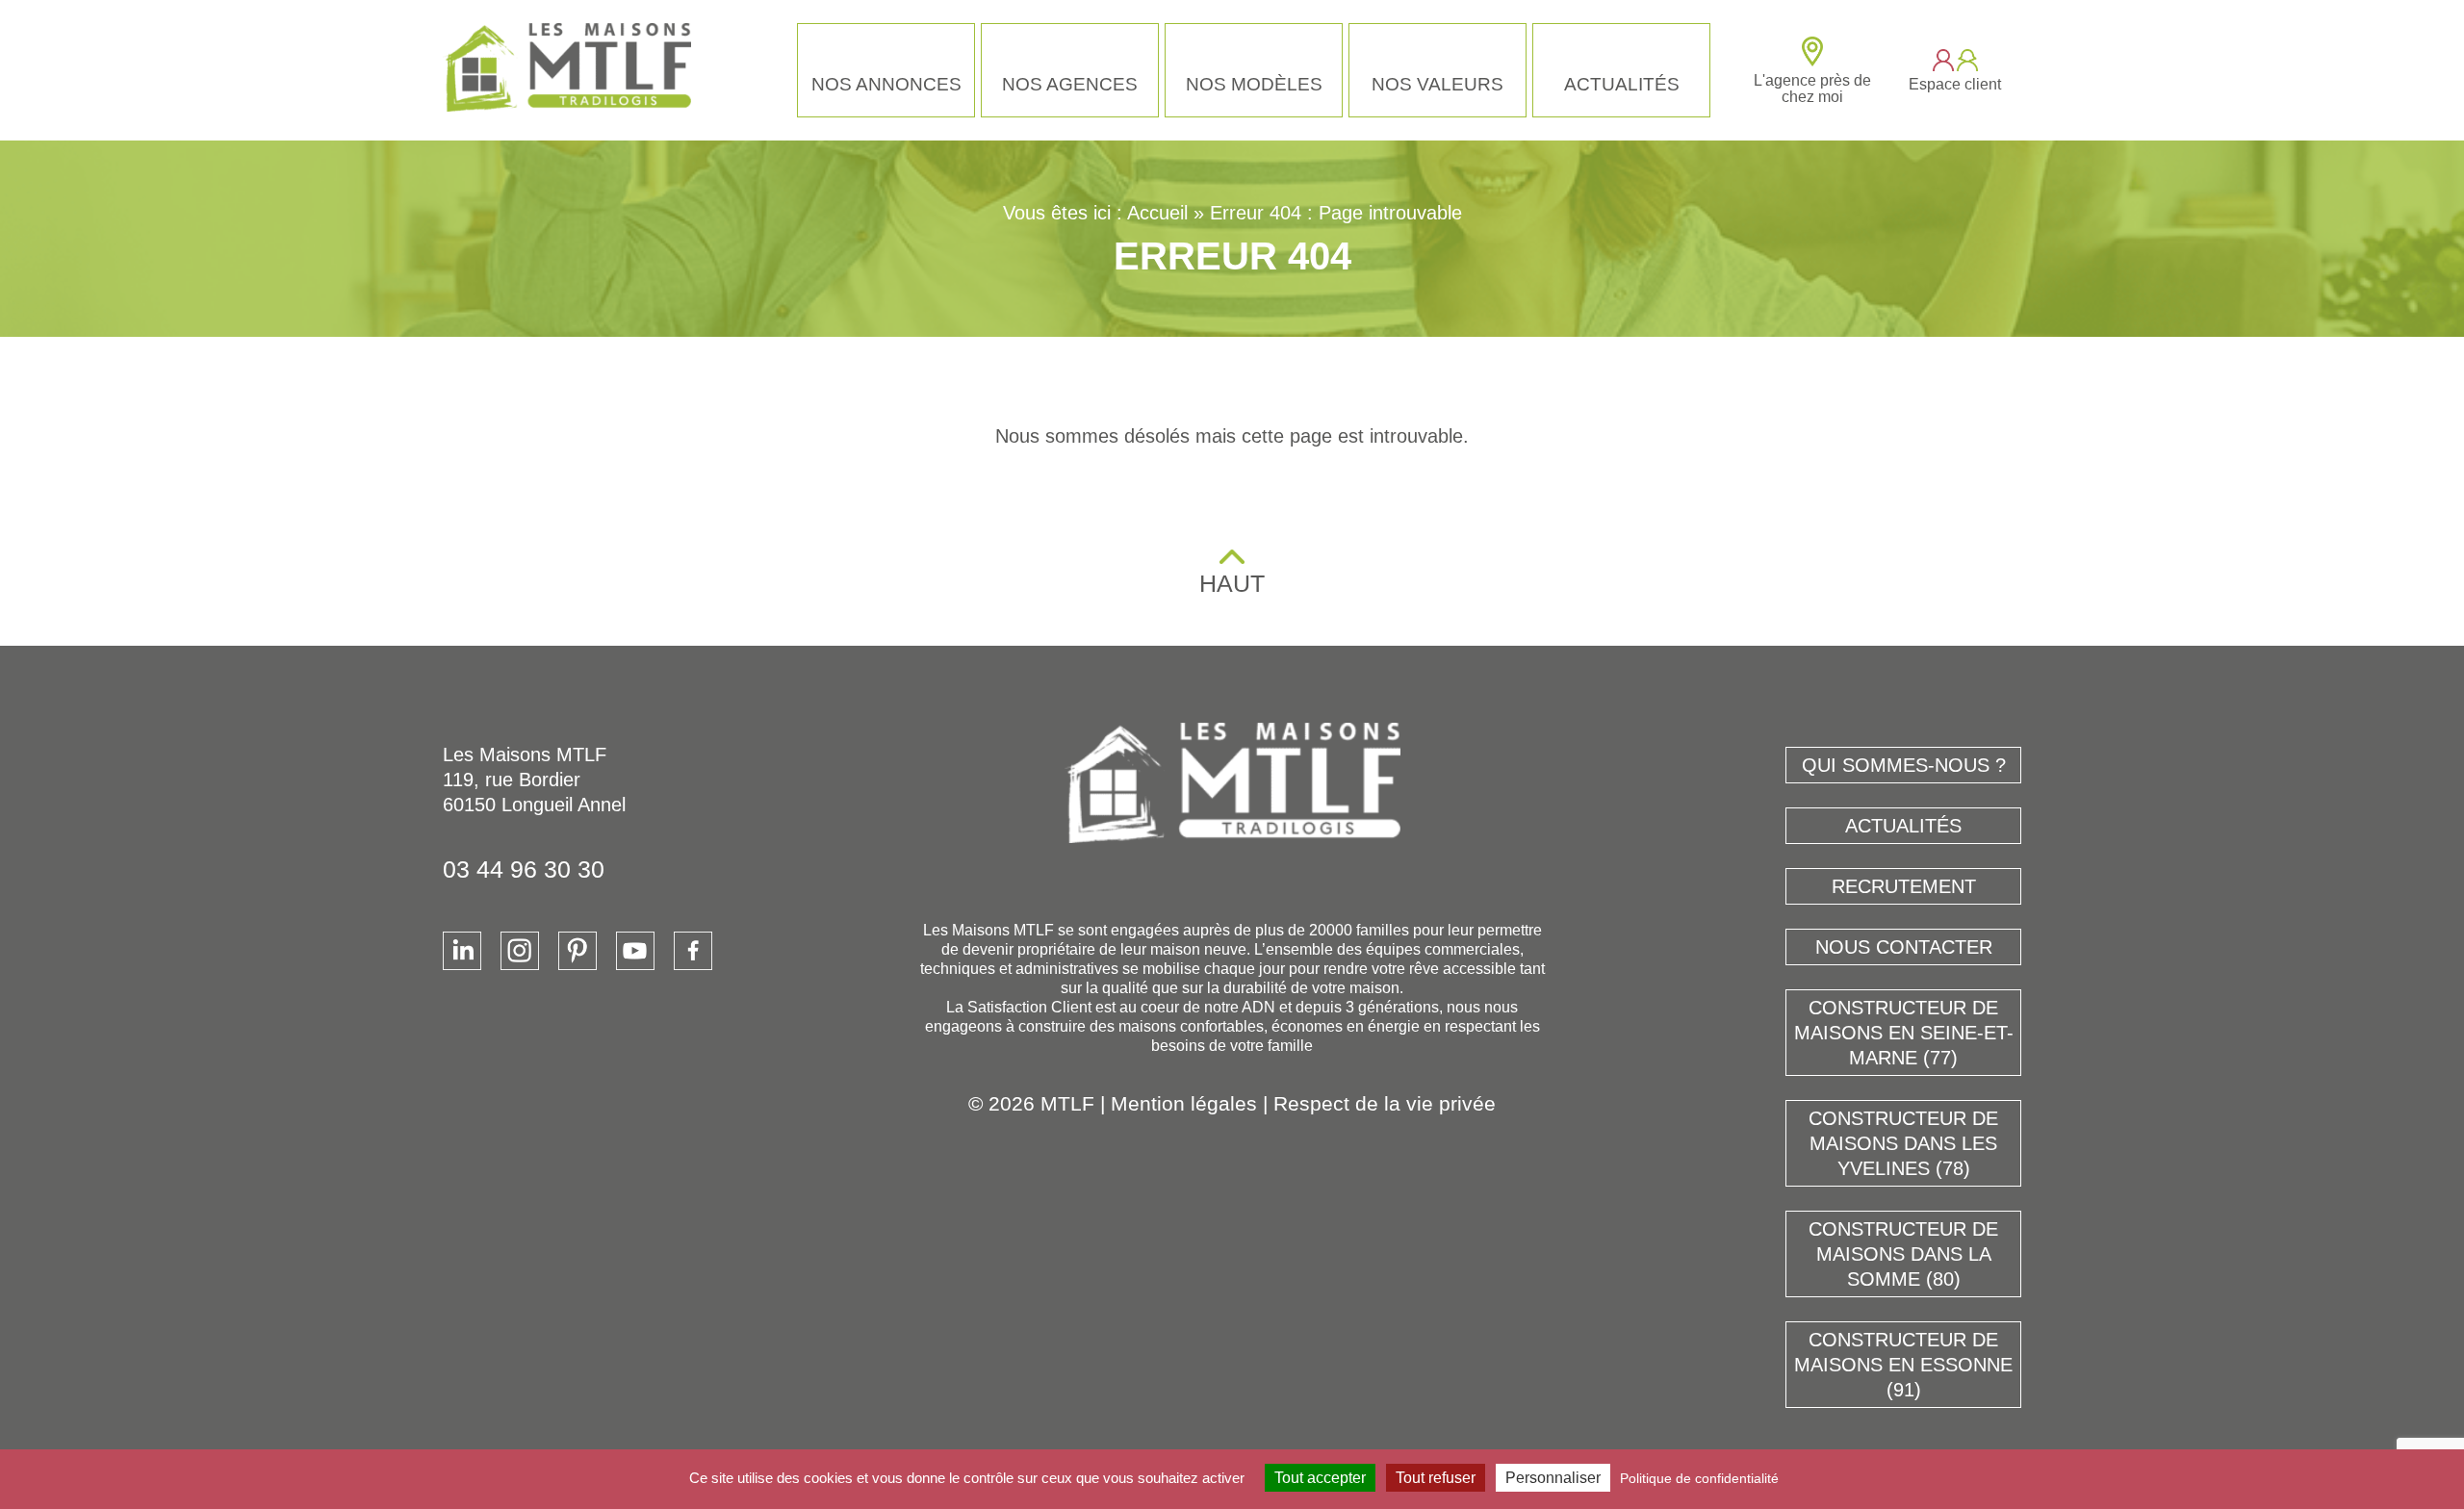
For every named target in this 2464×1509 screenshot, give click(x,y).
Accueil (1157, 213)
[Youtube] (635, 951)
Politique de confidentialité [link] (1699, 1478)
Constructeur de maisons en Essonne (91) (1903, 1365)
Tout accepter (1320, 1478)
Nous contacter (1904, 947)
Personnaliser (1553, 1478)
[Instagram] (520, 951)
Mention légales (1184, 1103)
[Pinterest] (577, 951)
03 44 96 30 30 (524, 869)
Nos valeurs (1437, 84)
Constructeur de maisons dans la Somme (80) (1903, 1254)
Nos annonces (886, 84)
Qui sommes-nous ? (1904, 765)
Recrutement (1904, 886)
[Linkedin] (462, 951)
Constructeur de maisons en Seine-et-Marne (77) (1904, 1033)
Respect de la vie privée (1385, 1103)
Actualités (1622, 84)
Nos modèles (1254, 84)
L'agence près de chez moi (1812, 89)
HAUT (1232, 583)
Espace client (1955, 84)
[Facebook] (693, 951)
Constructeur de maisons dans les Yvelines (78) (1903, 1143)
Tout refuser (1436, 1478)
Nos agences (1070, 84)
